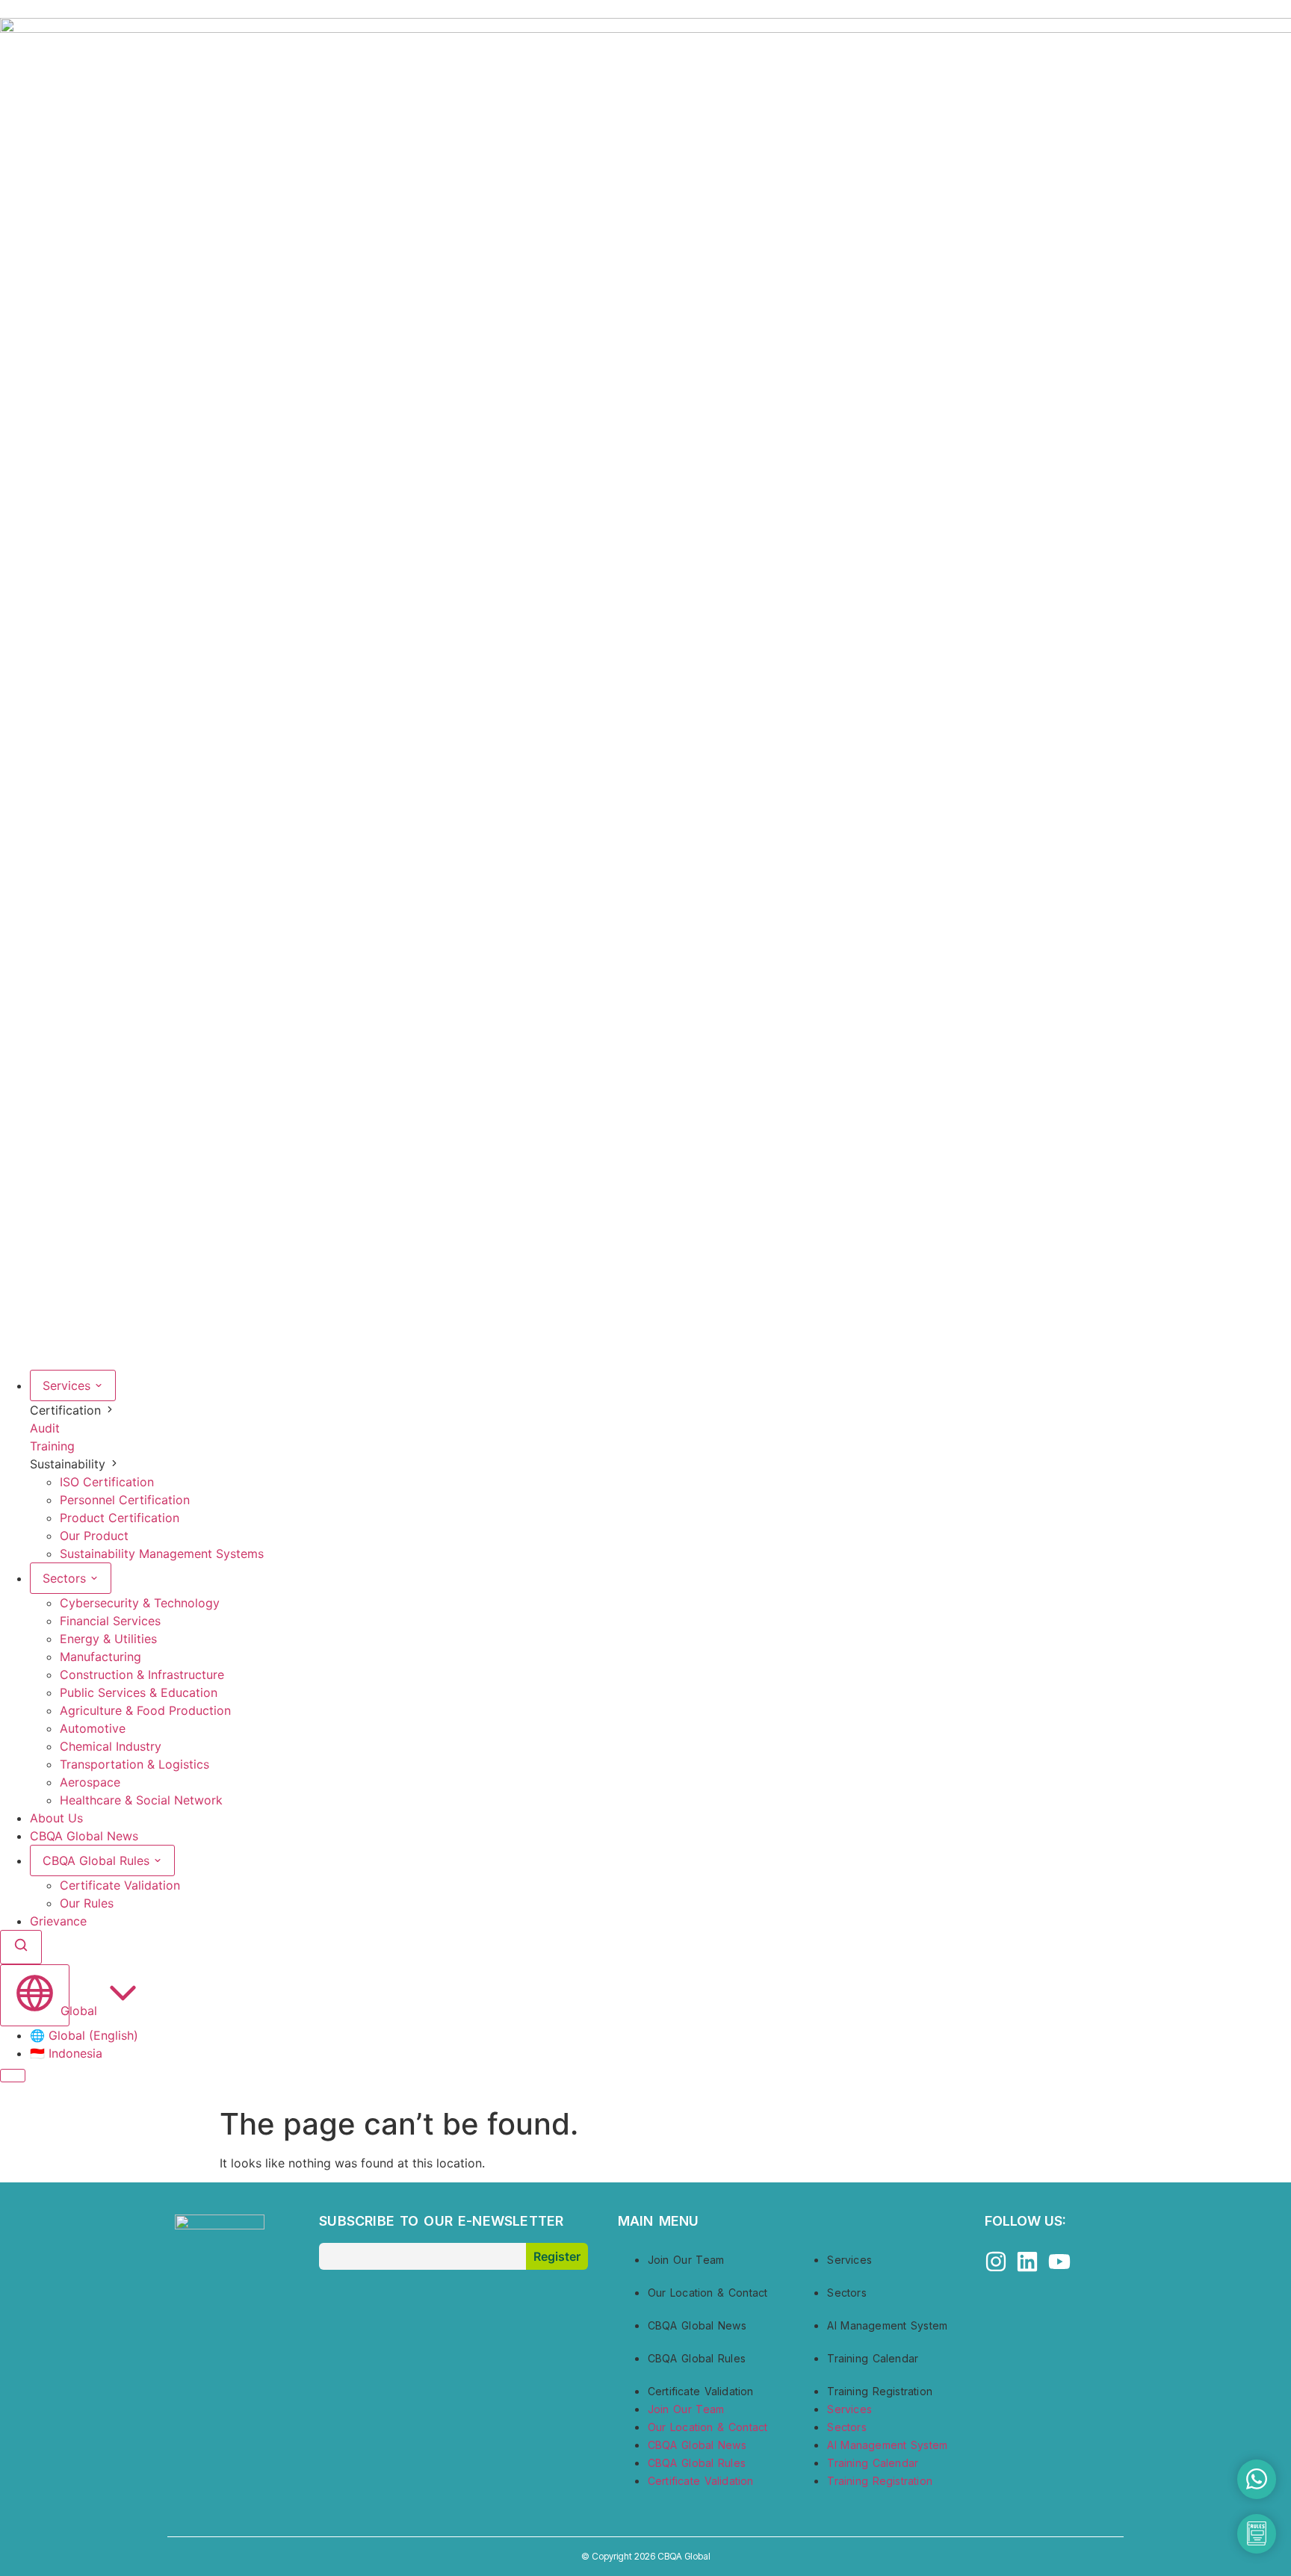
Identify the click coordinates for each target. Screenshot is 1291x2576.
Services (68, 1385)
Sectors (66, 1578)
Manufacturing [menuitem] (100, 1657)
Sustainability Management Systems (162, 1554)
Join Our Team (686, 2260)
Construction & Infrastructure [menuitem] (142, 1675)
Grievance (58, 1921)
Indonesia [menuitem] (66, 2053)
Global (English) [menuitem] (84, 2035)
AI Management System (887, 2325)
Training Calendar (873, 2358)
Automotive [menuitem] (93, 1728)
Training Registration (880, 2391)
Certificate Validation (701, 2391)
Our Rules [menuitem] (87, 1903)
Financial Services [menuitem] (110, 1621)
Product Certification (120, 1518)
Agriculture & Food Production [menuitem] (145, 1710)
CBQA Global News (84, 1836)
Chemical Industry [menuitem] (111, 1746)
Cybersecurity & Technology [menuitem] (140, 1603)
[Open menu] (13, 2076)
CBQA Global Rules (98, 1860)
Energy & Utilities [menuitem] (108, 1639)
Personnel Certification (125, 1500)
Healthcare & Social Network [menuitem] (141, 1800)
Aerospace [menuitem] (90, 1782)
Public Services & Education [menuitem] (139, 1692)
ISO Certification (107, 1482)
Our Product (94, 1536)
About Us (56, 1818)
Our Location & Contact (708, 2293)
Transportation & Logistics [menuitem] (134, 1764)
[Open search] (21, 1947)
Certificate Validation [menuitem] (120, 1885)
